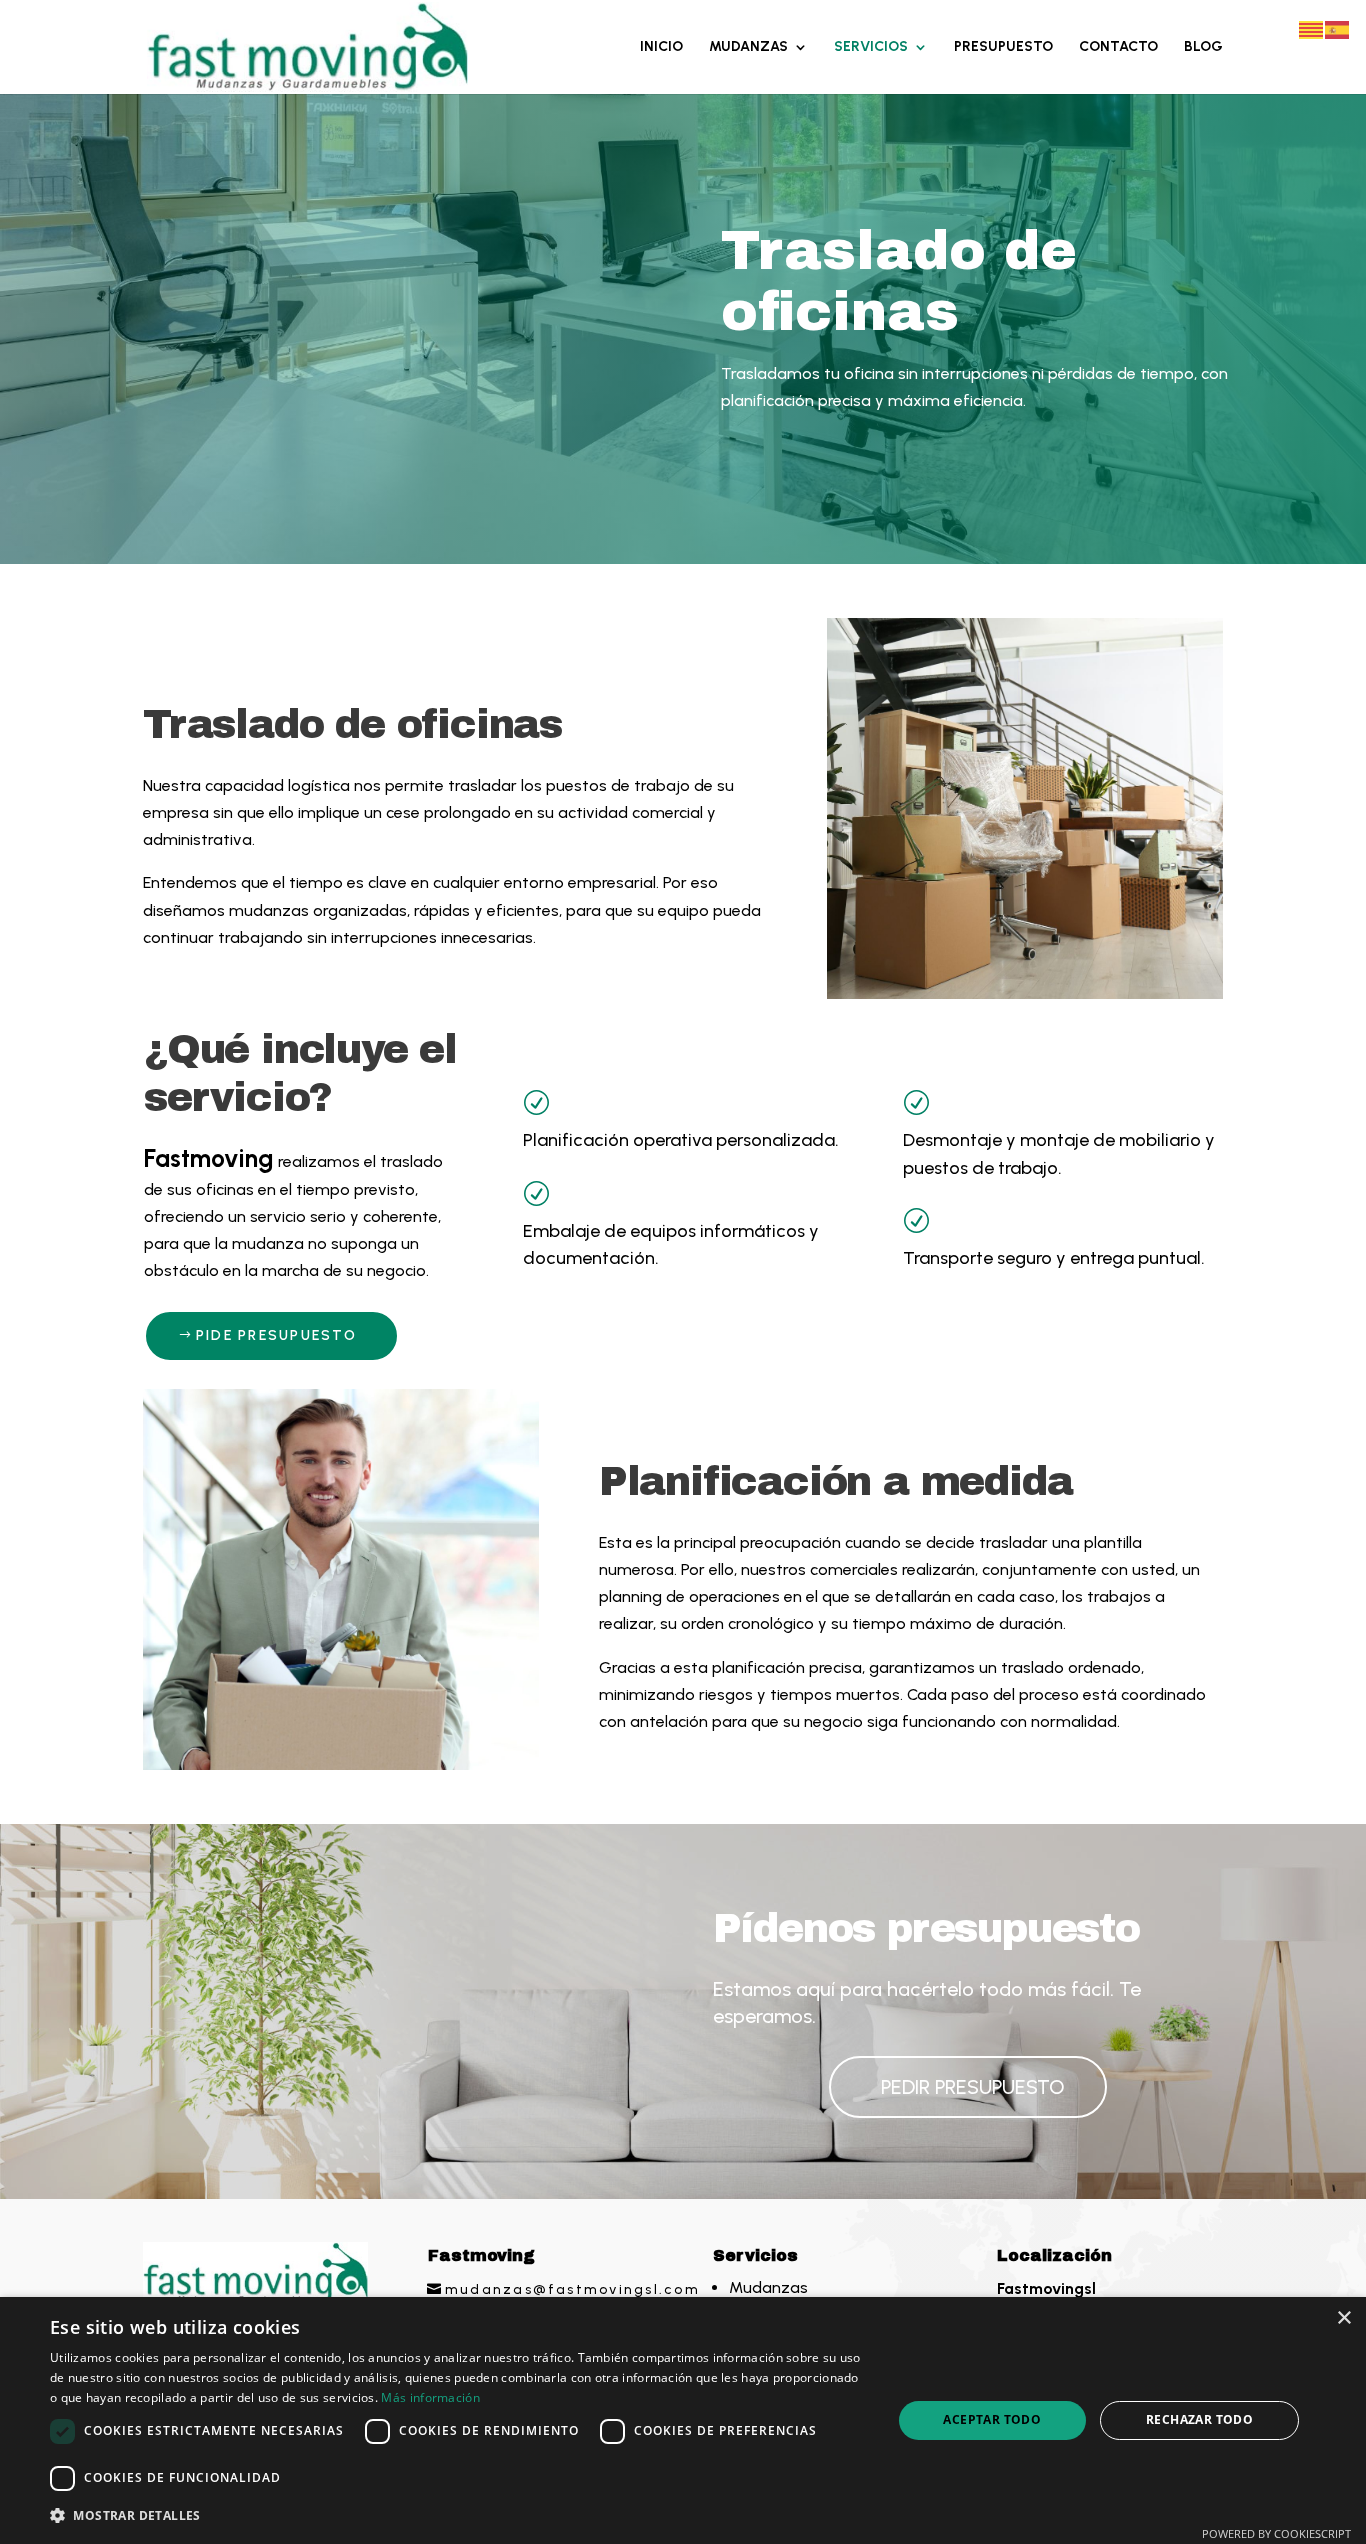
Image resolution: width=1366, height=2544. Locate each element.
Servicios (871, 47)
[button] (458, 2515)
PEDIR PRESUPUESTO (973, 2087)
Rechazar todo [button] (1199, 2419)
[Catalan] (1312, 28)
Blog (1203, 47)
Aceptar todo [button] (992, 2419)
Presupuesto (1003, 47)
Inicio (661, 47)
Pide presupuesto (276, 1335)
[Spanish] (1338, 28)
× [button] (1343, 2318)
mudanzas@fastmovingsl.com (572, 2289)
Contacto (1118, 47)
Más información (430, 2397)
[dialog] (683, 2420)
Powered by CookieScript (1276, 2533)
